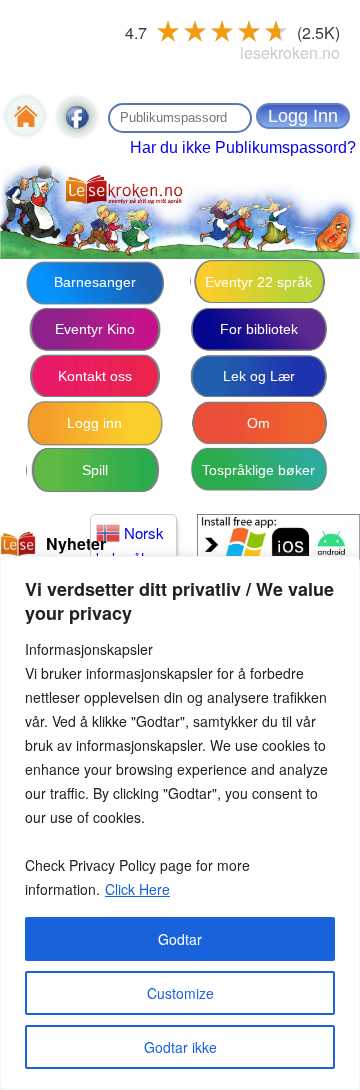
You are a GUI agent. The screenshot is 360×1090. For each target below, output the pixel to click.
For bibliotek (259, 329)
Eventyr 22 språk (258, 282)
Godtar (180, 939)
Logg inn (94, 423)
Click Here (137, 889)
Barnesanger (95, 282)
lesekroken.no (290, 53)
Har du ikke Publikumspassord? (243, 147)
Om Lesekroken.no (259, 431)
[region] (180, 823)
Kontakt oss (95, 376)
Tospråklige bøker (258, 470)
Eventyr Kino (95, 329)
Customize (180, 993)
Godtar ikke (180, 1047)
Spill (95, 470)
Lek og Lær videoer (259, 384)
